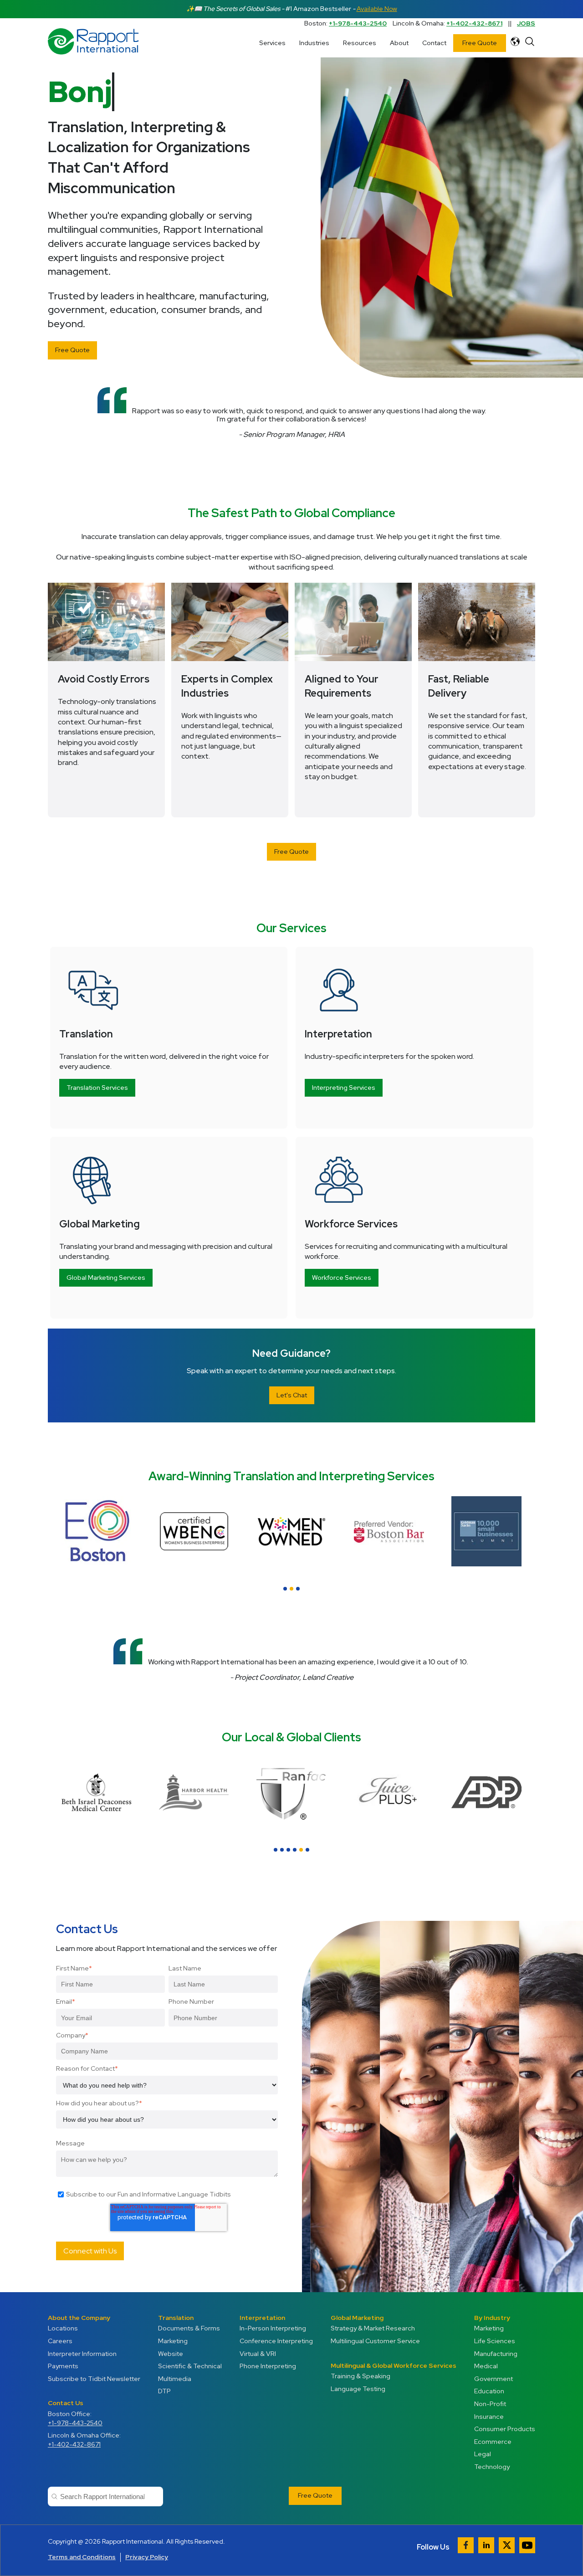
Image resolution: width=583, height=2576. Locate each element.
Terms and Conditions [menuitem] (82, 2557)
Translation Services (97, 1088)
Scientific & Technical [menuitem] (190, 2366)
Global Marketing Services (106, 1278)
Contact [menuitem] (434, 43)
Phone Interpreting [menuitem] (268, 2366)
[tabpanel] (486, 1531)
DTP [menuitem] (164, 2391)
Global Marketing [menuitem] (357, 2318)
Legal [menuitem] (483, 2454)
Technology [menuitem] (492, 2467)
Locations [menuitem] (63, 2328)
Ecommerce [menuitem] (493, 2442)
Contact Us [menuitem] (66, 2403)
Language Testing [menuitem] (358, 2389)
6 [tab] (307, 1850)
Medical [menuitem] (486, 2366)
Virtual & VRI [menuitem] (258, 2354)
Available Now (377, 9)
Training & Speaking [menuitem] (361, 2376)
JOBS (526, 23)
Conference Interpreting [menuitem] (276, 2341)
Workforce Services (342, 1278)
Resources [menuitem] (360, 43)
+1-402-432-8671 (474, 23)
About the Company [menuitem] (79, 2318)
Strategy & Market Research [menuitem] (373, 2328)
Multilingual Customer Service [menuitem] (375, 2341)
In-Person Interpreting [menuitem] (273, 2328)
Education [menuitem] (489, 2391)
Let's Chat (292, 1395)
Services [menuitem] (272, 43)
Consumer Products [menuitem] (505, 2429)
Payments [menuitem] (63, 2366)
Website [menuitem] (171, 2354)
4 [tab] (295, 1850)
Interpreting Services (344, 1088)
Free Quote (480, 43)
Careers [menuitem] (60, 2341)
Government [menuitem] (494, 2379)
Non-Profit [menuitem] (490, 2404)
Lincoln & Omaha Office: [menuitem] (84, 2440)
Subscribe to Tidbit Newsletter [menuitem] (94, 2379)
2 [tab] (291, 1589)
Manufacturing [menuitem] (496, 2354)
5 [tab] (301, 1850)
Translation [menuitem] (176, 2318)
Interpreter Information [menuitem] (82, 2354)
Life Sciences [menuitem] (495, 2341)
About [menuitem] (399, 43)
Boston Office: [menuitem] (75, 2418)
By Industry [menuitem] (492, 2318)
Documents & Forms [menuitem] (189, 2328)
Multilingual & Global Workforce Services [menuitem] (394, 2366)
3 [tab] (298, 1589)
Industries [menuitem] (314, 43)
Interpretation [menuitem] (262, 2318)
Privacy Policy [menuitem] (147, 2557)
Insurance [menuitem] (489, 2417)
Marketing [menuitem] (173, 2341)
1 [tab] (285, 1589)
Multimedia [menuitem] (175, 2379)
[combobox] (105, 2496)
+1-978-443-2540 (358, 23)
